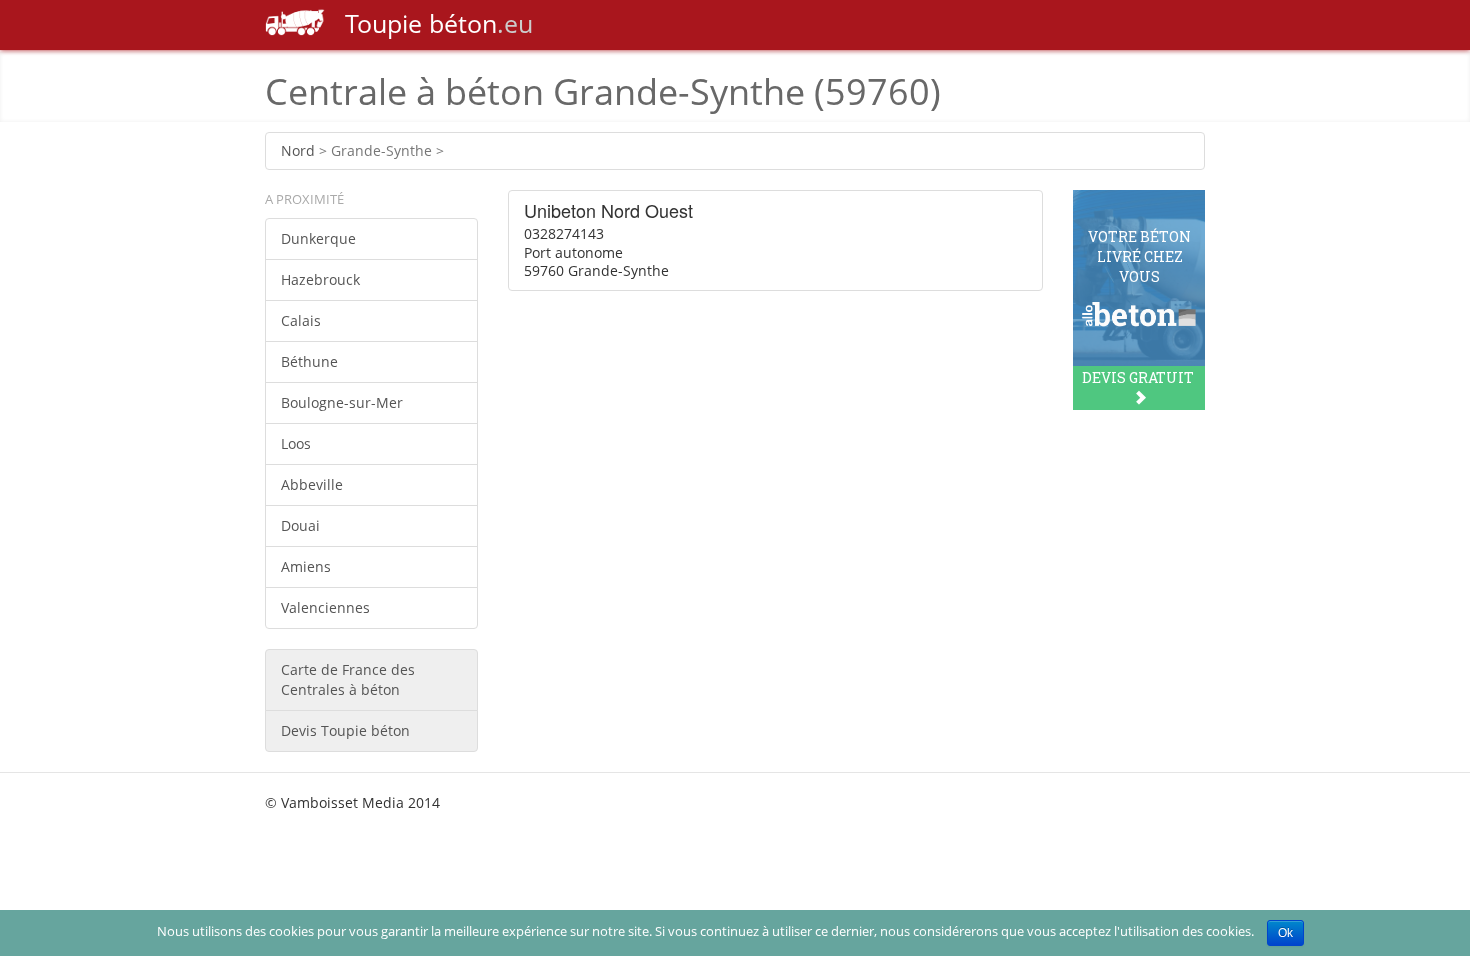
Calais (301, 320)
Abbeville (312, 484)
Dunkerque (318, 238)
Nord (298, 150)
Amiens (306, 566)
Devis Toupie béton (345, 730)
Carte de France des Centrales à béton (348, 679)
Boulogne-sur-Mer (342, 402)
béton (439, 23)
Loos (296, 443)
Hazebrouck (320, 279)
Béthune (309, 361)
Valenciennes (325, 607)
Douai (300, 525)
